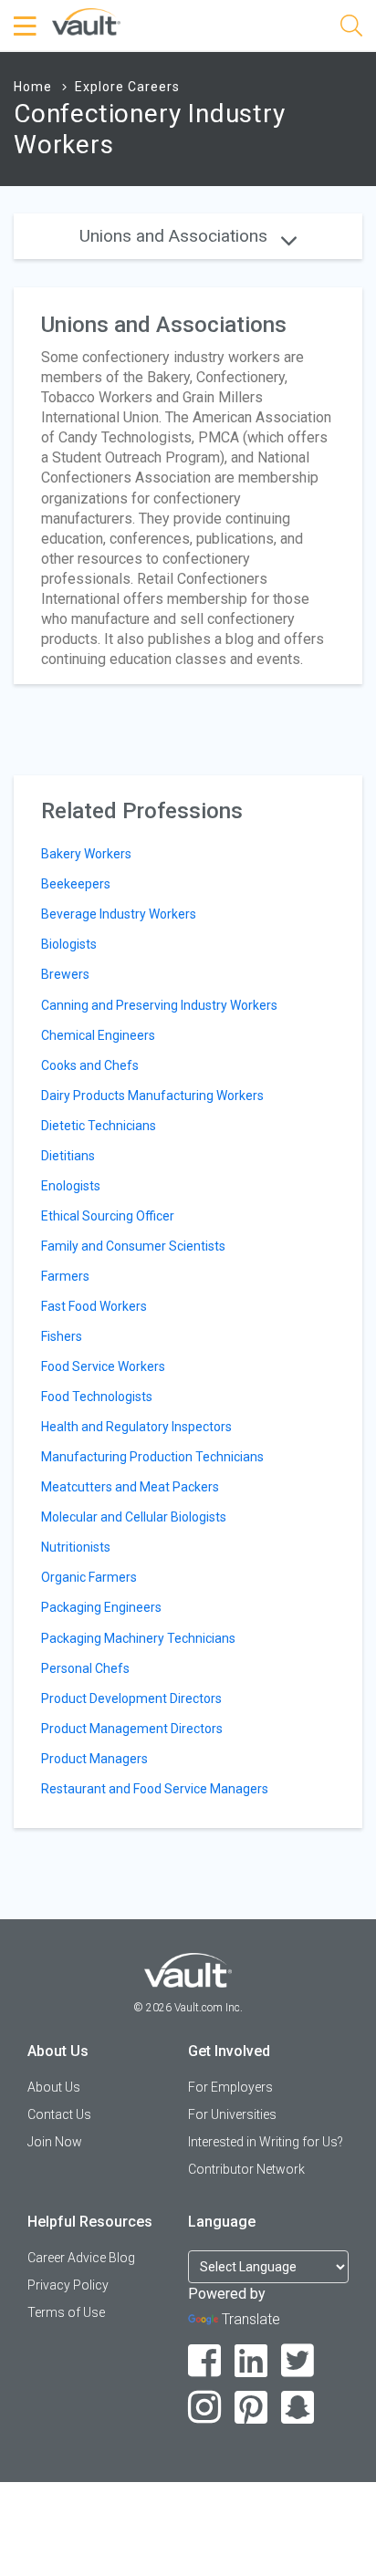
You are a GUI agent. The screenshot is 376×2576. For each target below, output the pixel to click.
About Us (54, 2087)
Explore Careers (127, 87)
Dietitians (68, 1156)
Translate (251, 2319)
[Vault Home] (86, 21)
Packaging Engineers (101, 1607)
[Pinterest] (251, 2408)
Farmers (65, 1276)
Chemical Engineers (98, 1035)
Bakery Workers (86, 854)
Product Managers (94, 1759)
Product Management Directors (132, 1729)
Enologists (71, 1186)
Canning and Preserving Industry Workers (159, 1005)
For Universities (232, 2114)
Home (33, 87)
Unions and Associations (176, 236)
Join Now (55, 2142)
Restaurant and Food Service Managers (155, 1789)
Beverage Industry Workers (119, 914)
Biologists (69, 944)
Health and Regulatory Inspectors (136, 1427)
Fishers (62, 1336)
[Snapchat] (298, 2408)
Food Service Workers (103, 1366)
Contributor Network (246, 2169)
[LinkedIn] (251, 2361)
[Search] (351, 29)
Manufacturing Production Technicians (152, 1457)
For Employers (230, 2087)
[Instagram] (205, 2408)
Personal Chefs (85, 1668)
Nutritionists (76, 1547)
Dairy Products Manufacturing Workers (152, 1096)
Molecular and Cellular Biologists (134, 1517)
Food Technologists (97, 1397)
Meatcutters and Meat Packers (130, 1487)
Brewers (65, 974)
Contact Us (59, 2114)
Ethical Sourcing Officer (108, 1216)
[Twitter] (298, 2361)
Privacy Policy (68, 2285)
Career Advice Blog (81, 2258)
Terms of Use (66, 2312)
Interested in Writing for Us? (266, 2142)
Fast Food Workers (94, 1306)
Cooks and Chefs (90, 1065)
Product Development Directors (131, 1698)
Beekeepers (76, 884)
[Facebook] (205, 2361)
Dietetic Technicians (99, 1126)
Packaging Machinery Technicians (138, 1638)
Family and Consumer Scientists (133, 1246)
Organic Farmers (89, 1577)
